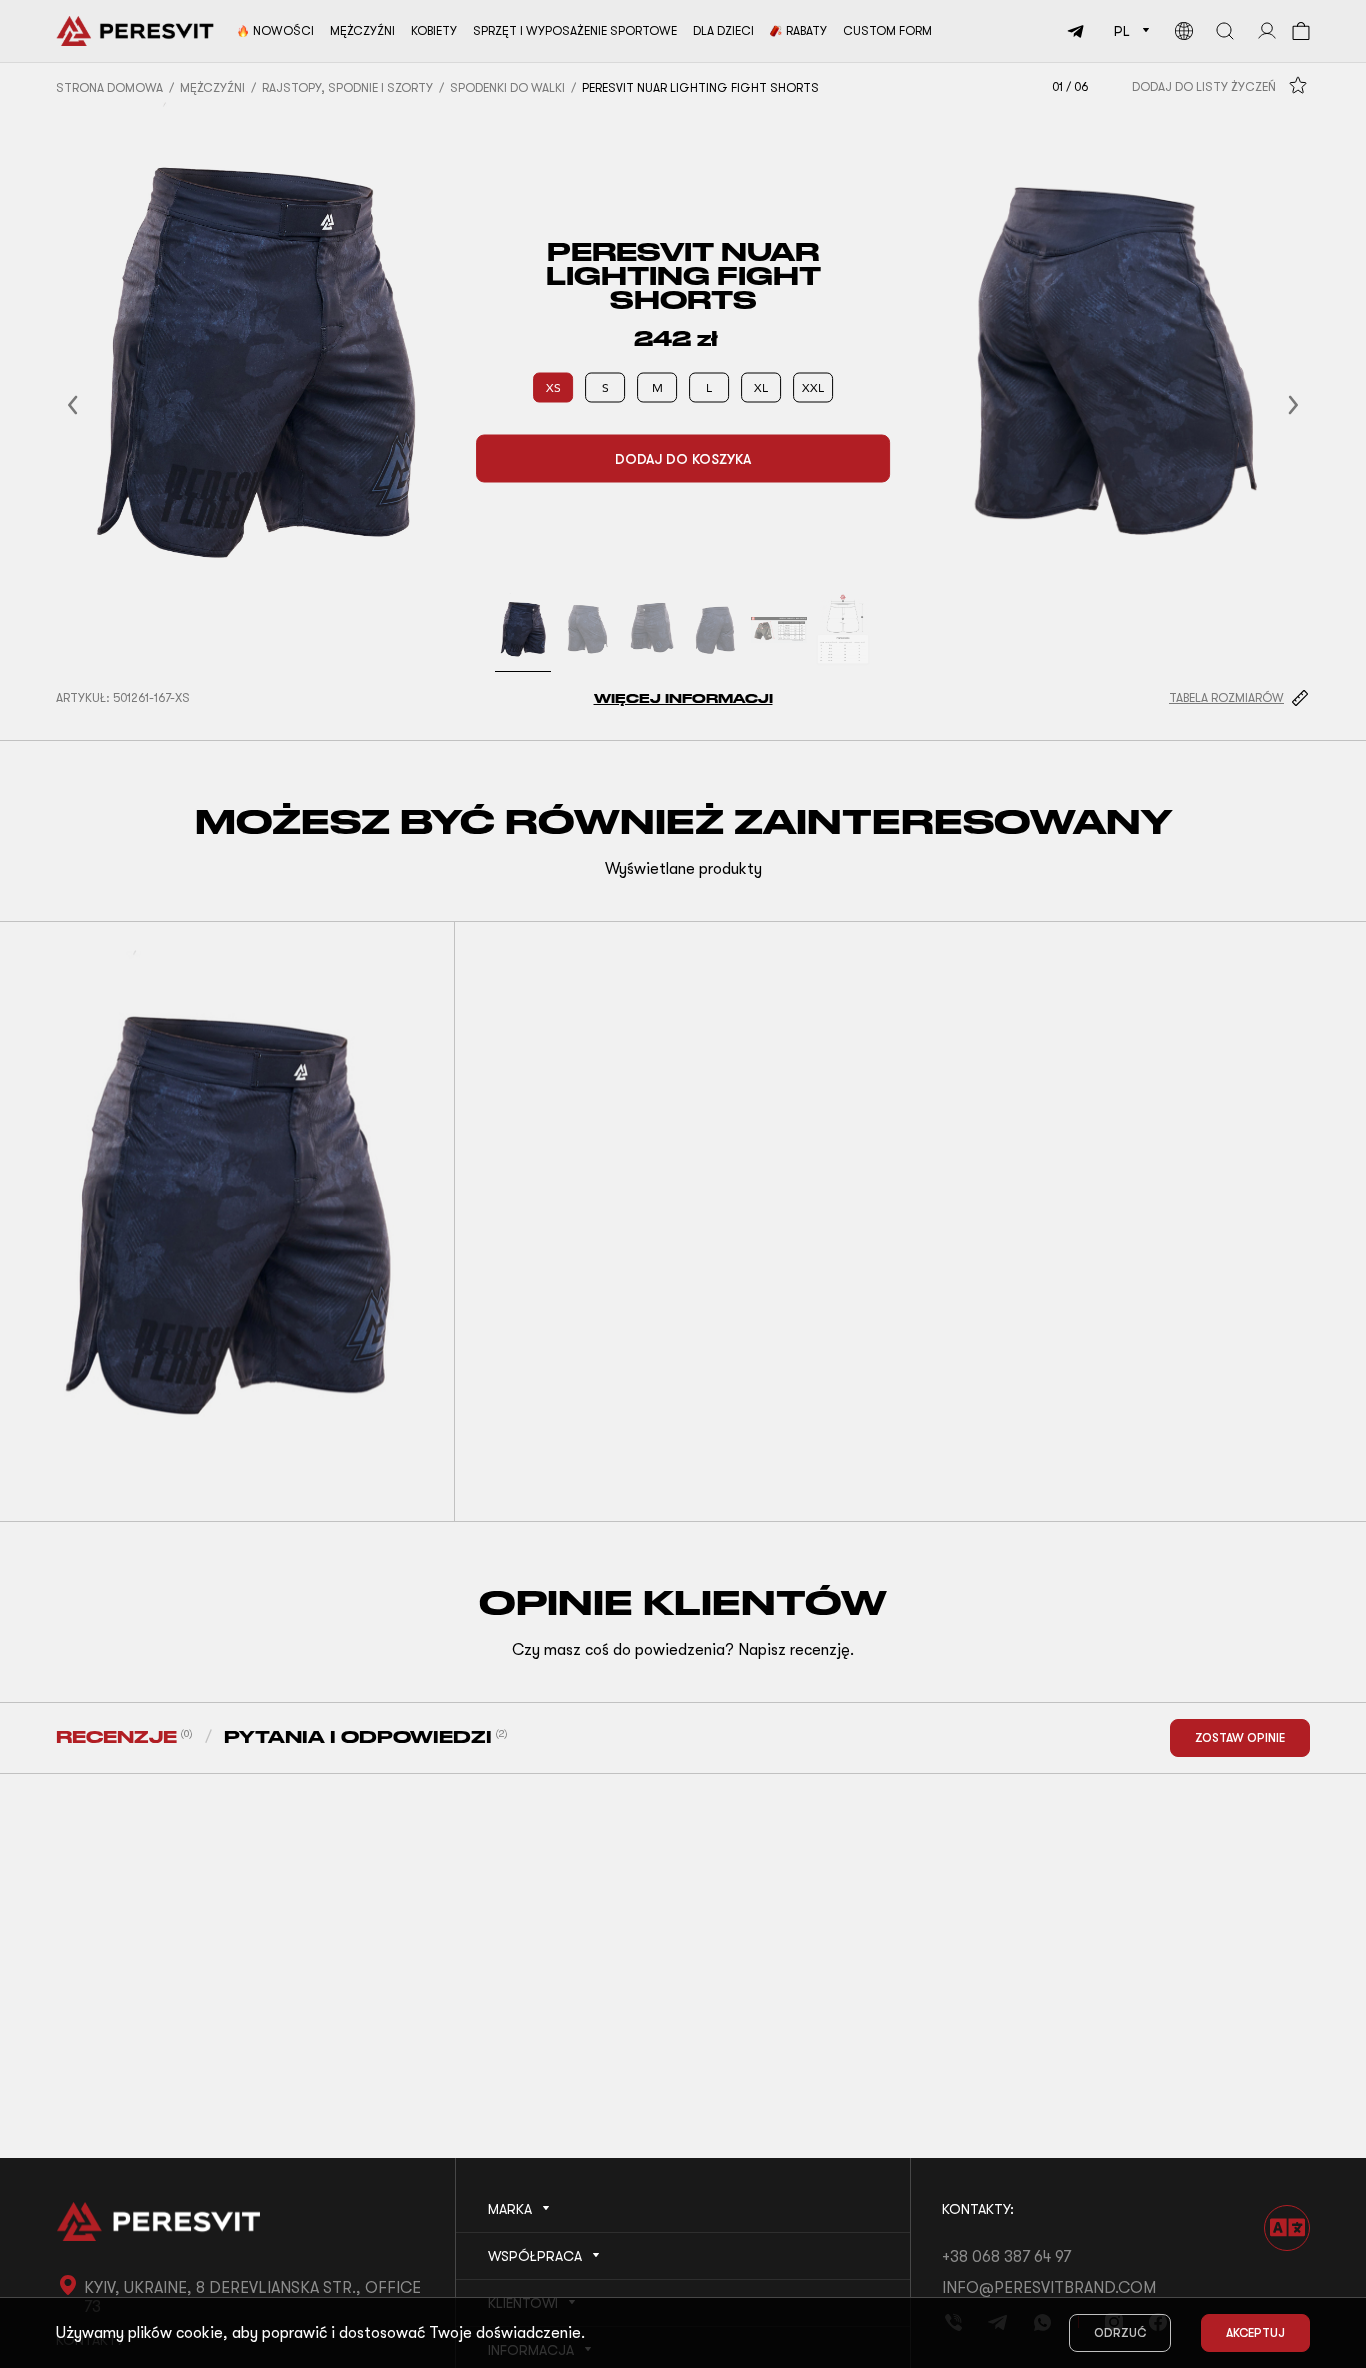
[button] (97, 405)
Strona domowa (109, 88)
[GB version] (1184, 31)
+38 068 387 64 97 (1006, 2257)
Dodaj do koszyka (683, 458)
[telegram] (1078, 31)
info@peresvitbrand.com (1049, 2288)
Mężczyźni (212, 88)
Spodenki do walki (507, 88)
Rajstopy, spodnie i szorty (347, 88)
